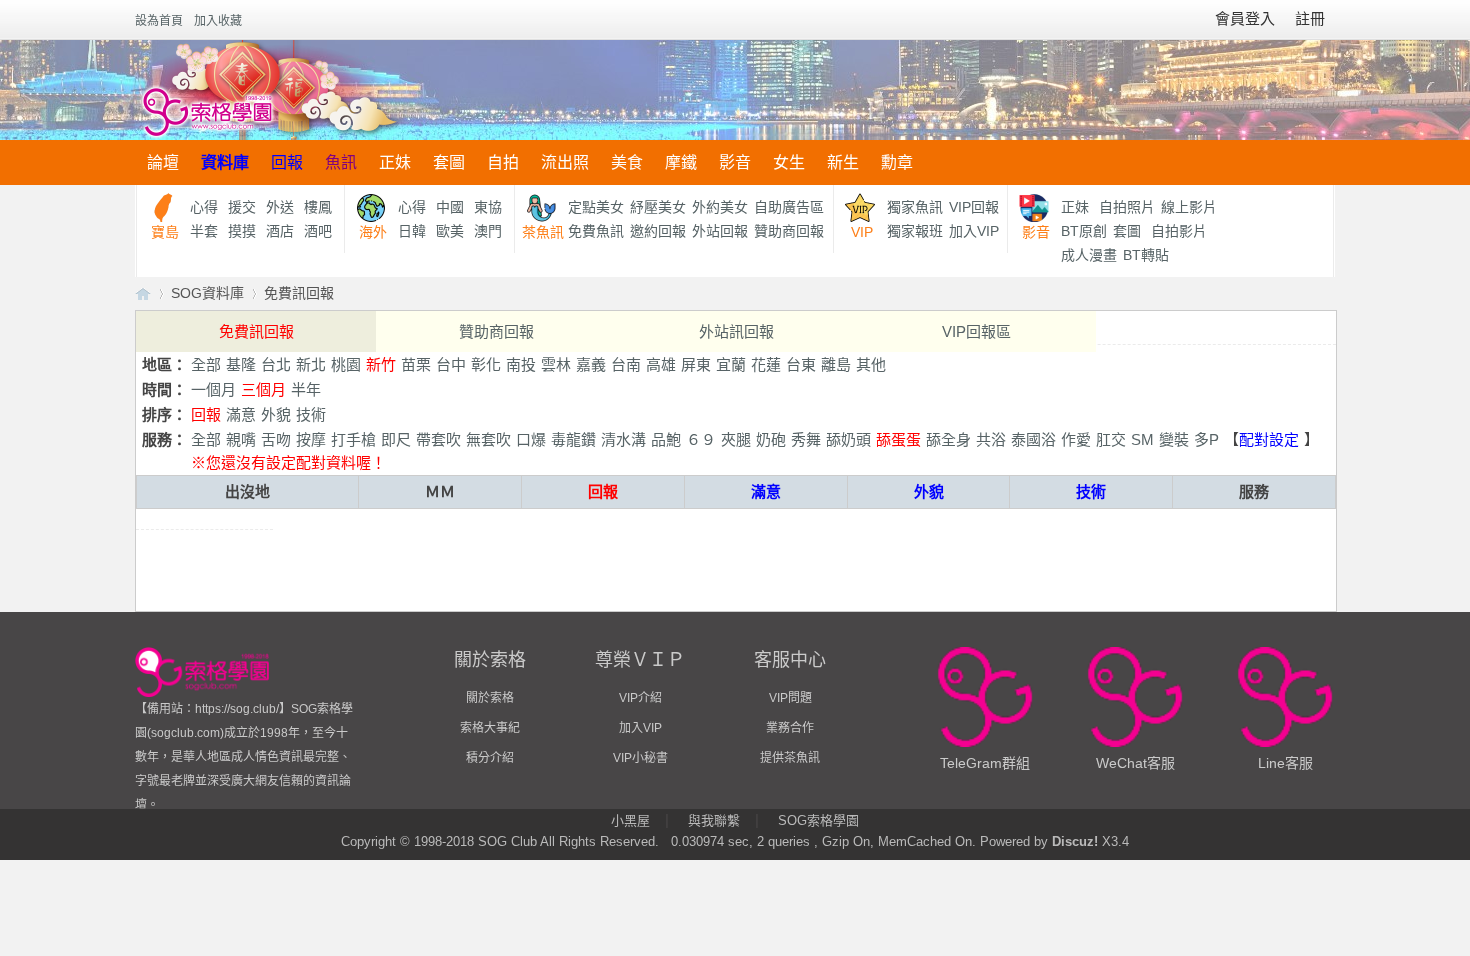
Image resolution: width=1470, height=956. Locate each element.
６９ (701, 439)
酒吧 (318, 231)
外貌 (276, 414)
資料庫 (225, 162)
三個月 (263, 389)
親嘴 (241, 439)
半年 (306, 389)
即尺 (396, 439)
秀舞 (806, 439)
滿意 (241, 414)
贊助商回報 (789, 231)
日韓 (412, 231)
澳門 (488, 231)
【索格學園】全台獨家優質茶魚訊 (143, 293)
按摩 (311, 439)
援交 (242, 207)
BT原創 (1084, 231)
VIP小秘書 (640, 758)
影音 (735, 162)
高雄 (661, 364)
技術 (311, 414)
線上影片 (1189, 207)
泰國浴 (1033, 439)
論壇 (163, 162)
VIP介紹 (640, 698)
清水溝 (623, 439)
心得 (204, 207)
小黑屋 (630, 820)
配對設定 (1269, 439)
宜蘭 (731, 364)
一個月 (213, 389)
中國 (450, 207)
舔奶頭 (848, 439)
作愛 (1076, 439)
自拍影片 (1179, 231)
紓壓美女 (658, 207)
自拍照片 (1127, 207)
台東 (801, 364)
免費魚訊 (596, 231)
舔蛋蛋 (898, 439)
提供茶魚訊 (790, 758)
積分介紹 (490, 758)
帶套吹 (438, 439)
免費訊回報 (299, 293)
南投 (521, 364)
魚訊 (341, 162)
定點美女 (596, 207)
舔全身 (948, 439)
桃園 (346, 364)
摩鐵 (681, 162)
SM (1142, 439)
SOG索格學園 (818, 820)
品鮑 (666, 439)
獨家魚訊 (915, 207)
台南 (626, 364)
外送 (280, 207)
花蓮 (766, 364)
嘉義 (591, 364)
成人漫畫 (1089, 255)
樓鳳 (318, 207)
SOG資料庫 (207, 293)
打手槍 (353, 439)
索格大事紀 (490, 728)
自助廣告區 (789, 207)
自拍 (503, 162)
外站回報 (720, 231)
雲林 (556, 364)
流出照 (565, 162)
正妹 (395, 162)
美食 (627, 162)
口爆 (531, 439)
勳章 (897, 162)
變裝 (1174, 439)
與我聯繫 (714, 820)
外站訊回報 (736, 331)
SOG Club (507, 841)
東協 (488, 207)
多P (1206, 439)
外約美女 (720, 207)
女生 (789, 162)
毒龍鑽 (573, 439)
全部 (206, 364)
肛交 (1111, 439)
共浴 (991, 439)
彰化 (486, 364)
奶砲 (771, 439)
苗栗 (416, 364)
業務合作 (790, 728)
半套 (204, 231)
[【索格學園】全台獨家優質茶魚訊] (268, 90)
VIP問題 (790, 698)
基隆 (241, 364)
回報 (287, 162)
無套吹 (488, 439)
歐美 (450, 231)
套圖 (449, 162)
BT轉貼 (1146, 255)
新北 (311, 364)
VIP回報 (974, 207)
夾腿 (736, 439)
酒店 (280, 231)
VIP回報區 (976, 331)
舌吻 (276, 439)
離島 (836, 364)
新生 (843, 162)
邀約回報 (658, 231)
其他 (871, 364)
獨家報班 (915, 231)
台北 (276, 364)
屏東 (696, 364)
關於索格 (490, 698)
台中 (451, 364)
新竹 (381, 364)
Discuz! (1075, 841)
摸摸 (242, 231)
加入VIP (974, 231)
